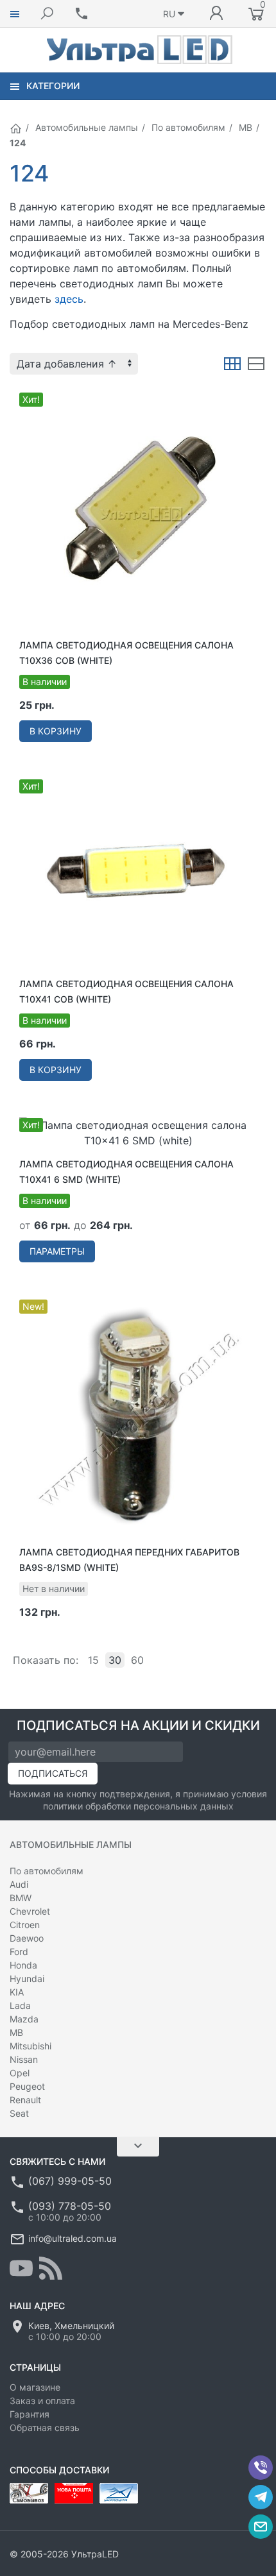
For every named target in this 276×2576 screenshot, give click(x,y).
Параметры (57, 1251)
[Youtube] (21, 2268)
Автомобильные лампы (87, 127)
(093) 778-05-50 (70, 2206)
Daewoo (27, 1938)
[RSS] (51, 2268)
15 (93, 1660)
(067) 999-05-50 (70, 2181)
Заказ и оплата (42, 2401)
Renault (25, 2100)
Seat (19, 2113)
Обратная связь (45, 2428)
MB (246, 127)
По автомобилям (188, 127)
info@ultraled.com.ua (73, 2238)
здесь (69, 299)
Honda (23, 1965)
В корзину (56, 731)
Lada (20, 2005)
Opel (20, 2073)
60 (137, 1660)
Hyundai (27, 1979)
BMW (21, 1898)
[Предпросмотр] (138, 511)
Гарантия (30, 2414)
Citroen (25, 1925)
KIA (17, 1992)
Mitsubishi (30, 2046)
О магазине (35, 2387)
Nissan (24, 2059)
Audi (19, 1884)
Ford (19, 1952)
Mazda (24, 2019)
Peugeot (27, 2086)
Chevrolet (30, 1911)
